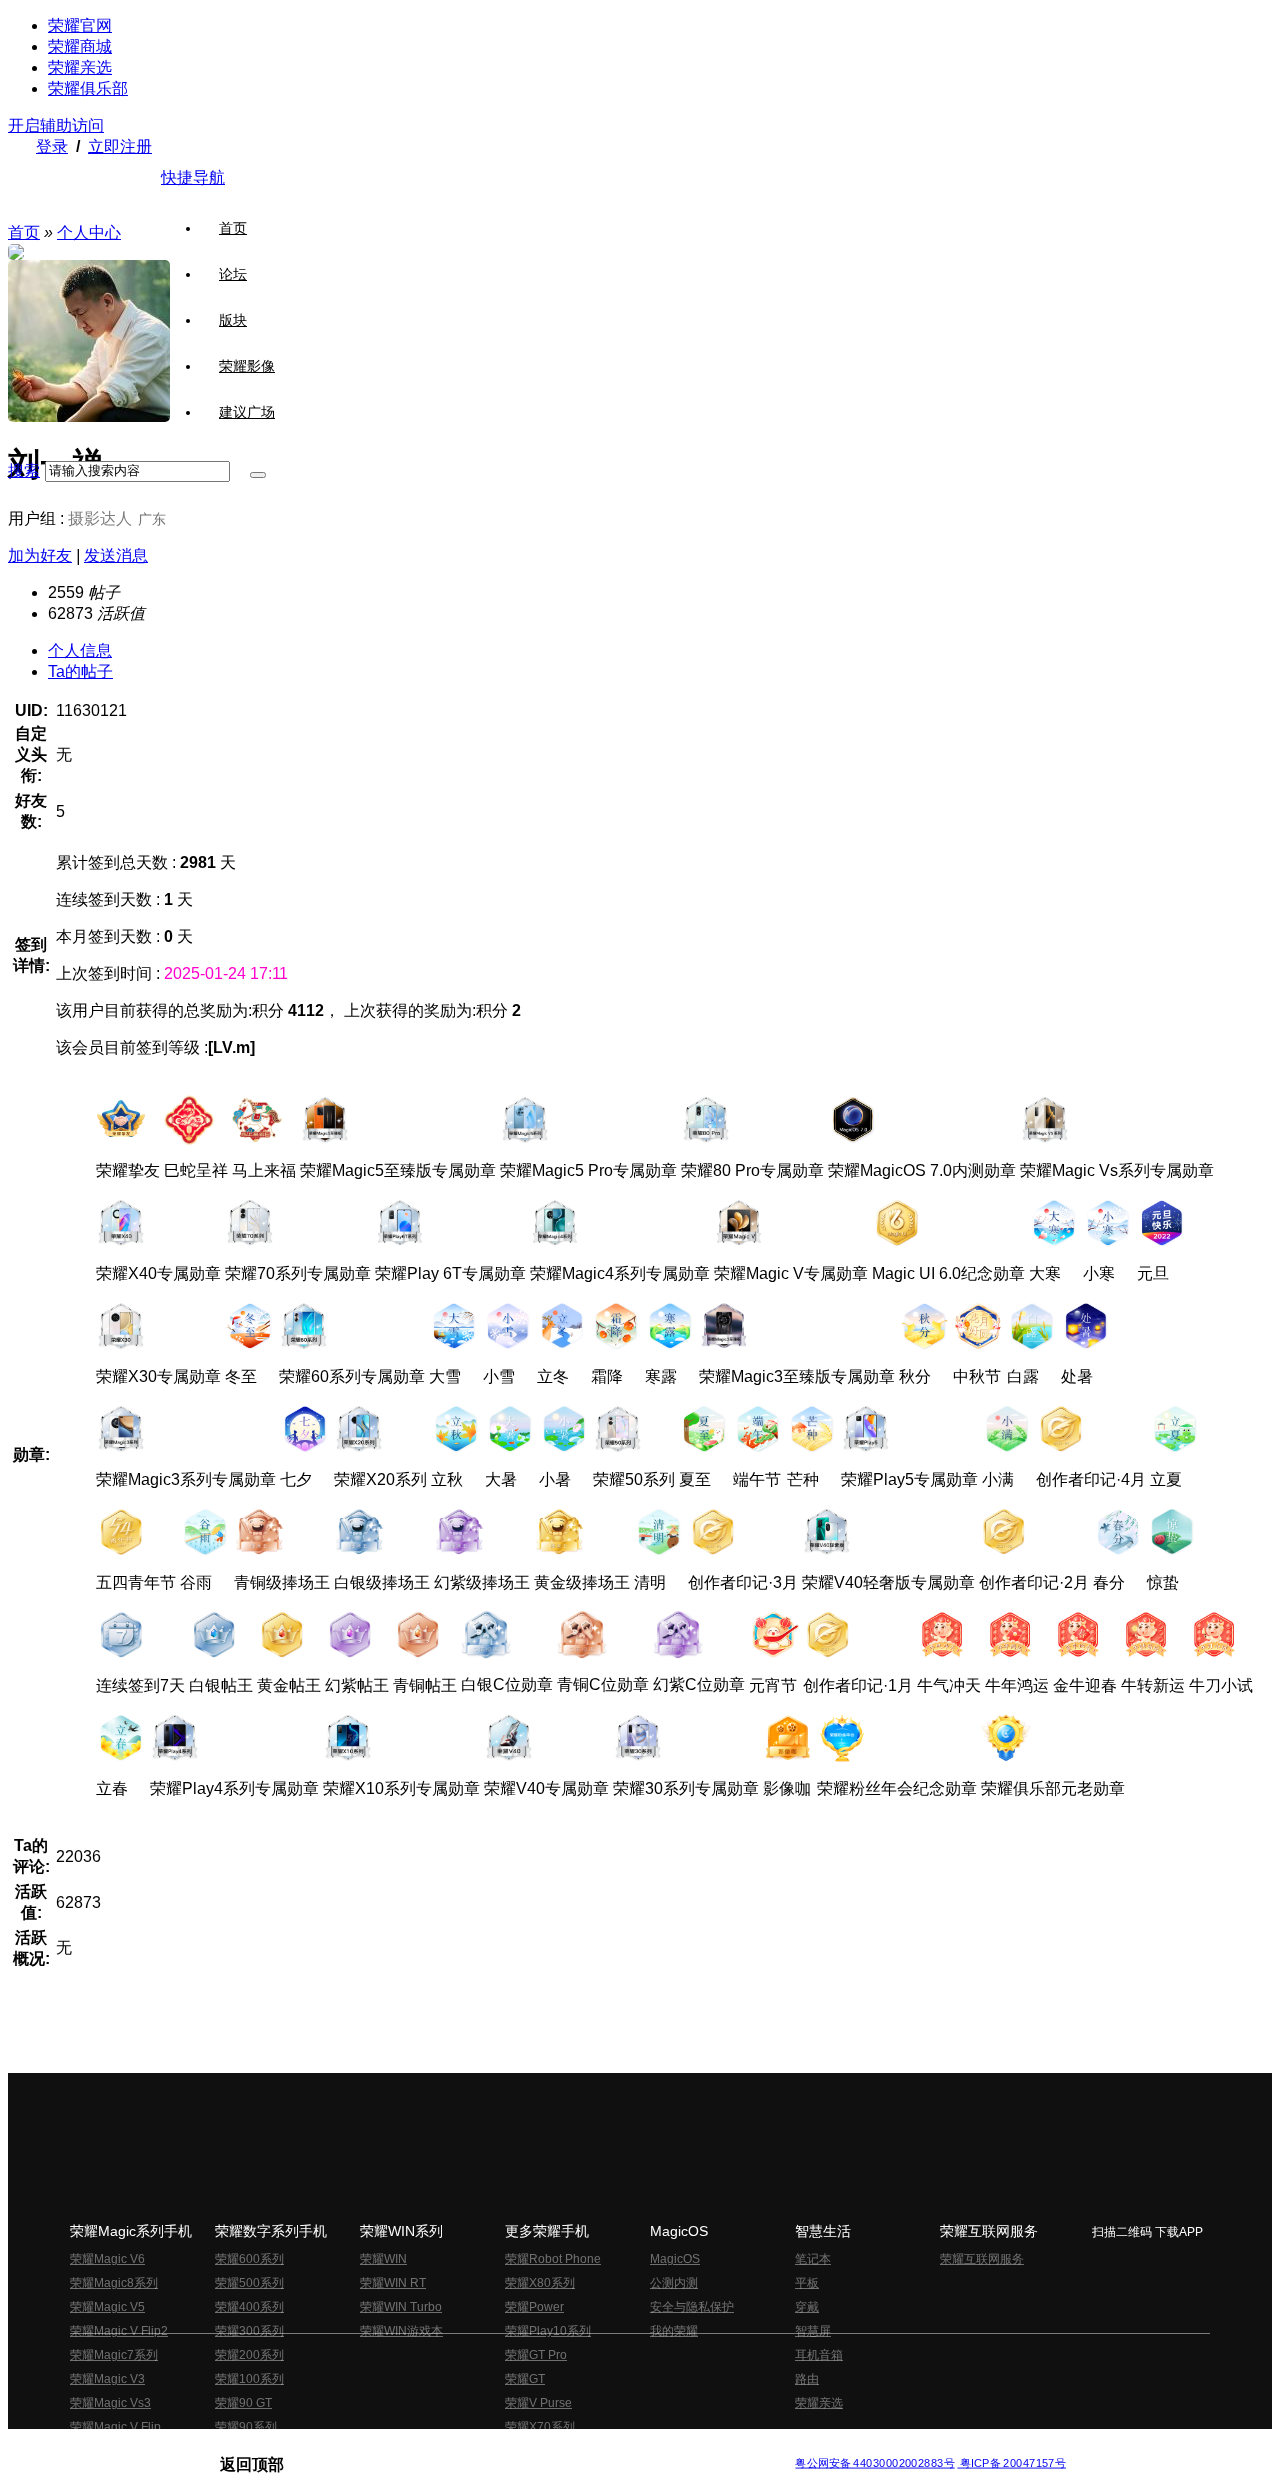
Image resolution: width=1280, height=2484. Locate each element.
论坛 (233, 274)
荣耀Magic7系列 (114, 2355)
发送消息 (116, 555)
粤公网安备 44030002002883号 (874, 2463)
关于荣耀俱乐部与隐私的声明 (406, 2447)
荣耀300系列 (249, 2331)
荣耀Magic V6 (107, 2259)
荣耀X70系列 (540, 2427)
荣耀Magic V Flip (115, 2427)
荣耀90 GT (243, 2403)
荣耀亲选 (80, 67)
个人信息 (80, 650)
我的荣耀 (674, 2331)
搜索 (24, 470)
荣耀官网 (80, 25)
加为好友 (40, 555)
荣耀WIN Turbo (401, 2307)
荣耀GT (525, 2379)
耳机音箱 (819, 2355)
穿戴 (807, 2307)
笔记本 (813, 2259)
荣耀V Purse (538, 2403)
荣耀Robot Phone (553, 2259)
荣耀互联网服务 (982, 2259)
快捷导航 (193, 177)
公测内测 (674, 2283)
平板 (807, 2283)
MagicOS (675, 2259)
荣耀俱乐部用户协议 (273, 2447)
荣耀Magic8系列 (114, 2283)
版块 (233, 320)
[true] (258, 475)
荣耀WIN (383, 2259)
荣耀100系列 (249, 2379)
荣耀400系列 (249, 2307)
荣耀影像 (247, 366)
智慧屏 (813, 2331)
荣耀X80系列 (540, 2283)
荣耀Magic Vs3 (110, 2403)
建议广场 (247, 412)
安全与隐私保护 (692, 2307)
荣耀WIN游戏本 (401, 2331)
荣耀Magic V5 (107, 2307)
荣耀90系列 (246, 2427)
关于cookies (517, 2447)
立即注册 (120, 146)
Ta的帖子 (80, 671)
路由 (807, 2379)
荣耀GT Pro (536, 2355)
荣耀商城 (80, 46)
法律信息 (574, 2447)
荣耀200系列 (249, 2355)
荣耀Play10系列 (548, 2331)
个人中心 (89, 232)
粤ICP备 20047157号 (1011, 2463)
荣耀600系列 (249, 2259)
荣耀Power (534, 2307)
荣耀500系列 (249, 2283)
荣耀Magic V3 (107, 2379)
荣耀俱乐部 (88, 88)
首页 (233, 228)
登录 (52, 146)
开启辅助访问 (56, 125)
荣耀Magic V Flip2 (119, 2331)
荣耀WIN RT (393, 2283)
